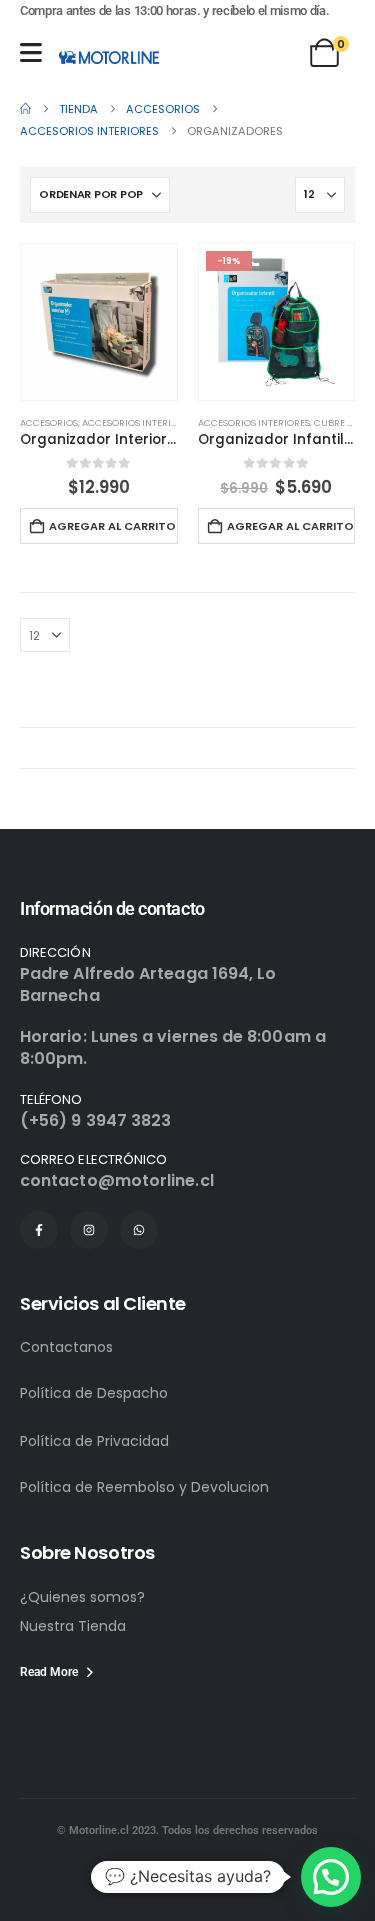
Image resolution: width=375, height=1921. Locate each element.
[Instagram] (89, 1230)
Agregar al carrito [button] (112, 526)
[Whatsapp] (139, 1230)
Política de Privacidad (94, 1441)
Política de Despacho (94, 1393)
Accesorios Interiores (138, 422)
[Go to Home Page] (25, 109)
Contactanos (66, 1347)
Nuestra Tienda (73, 1626)
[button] (331, 1877)
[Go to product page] (99, 322)
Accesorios (49, 422)
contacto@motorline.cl (117, 1180)
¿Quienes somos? (82, 1597)
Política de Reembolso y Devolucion (144, 1487)
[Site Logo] (109, 57)
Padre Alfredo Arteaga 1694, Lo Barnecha (148, 984)
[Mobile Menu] (31, 52)
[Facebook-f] (39, 1230)
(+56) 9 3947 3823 (95, 1120)
